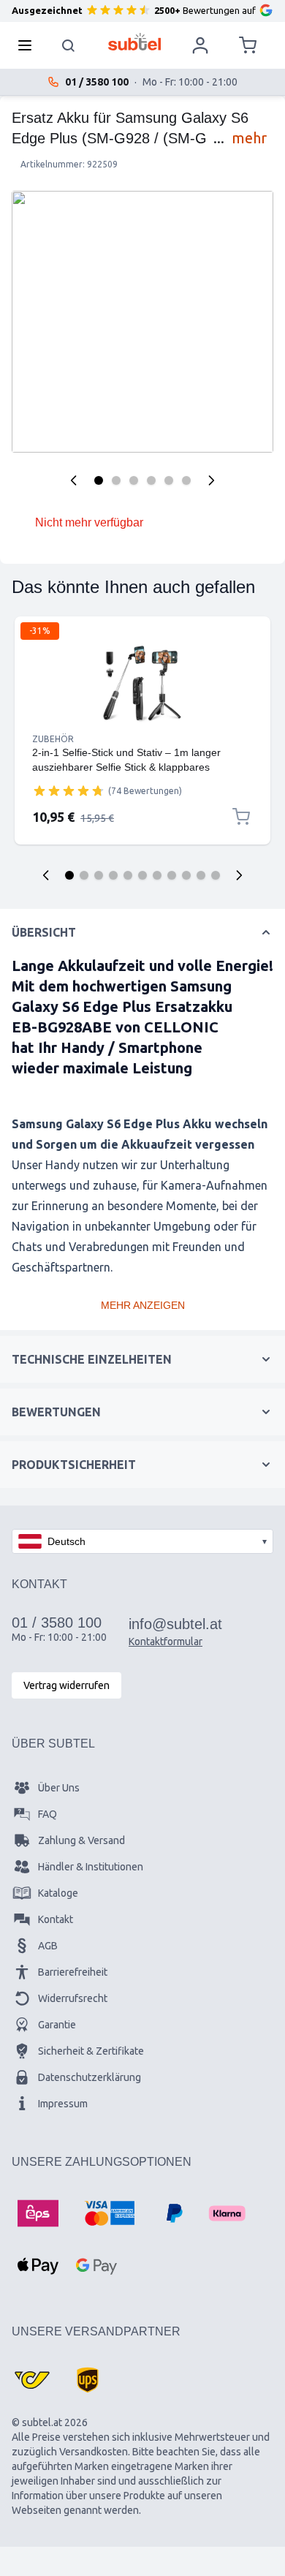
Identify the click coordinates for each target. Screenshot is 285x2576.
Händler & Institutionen (91, 1867)
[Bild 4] (151, 480)
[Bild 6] (186, 480)
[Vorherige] (74, 480)
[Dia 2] (84, 875)
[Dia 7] (157, 875)
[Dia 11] (216, 875)
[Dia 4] (113, 875)
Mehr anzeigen (143, 1305)
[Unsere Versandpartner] (32, 2380)
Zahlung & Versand (81, 1840)
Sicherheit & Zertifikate (91, 2051)
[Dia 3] (99, 875)
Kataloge (58, 1893)
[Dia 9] (186, 875)
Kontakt (56, 1919)
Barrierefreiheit (73, 1972)
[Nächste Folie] (239, 875)
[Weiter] (211, 480)
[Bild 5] (169, 480)
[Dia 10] (201, 875)
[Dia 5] (128, 875)
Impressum (63, 2104)
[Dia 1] (69, 875)
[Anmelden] (200, 45)
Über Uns (59, 1788)
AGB (48, 1946)
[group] (69, 790)
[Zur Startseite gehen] (135, 42)
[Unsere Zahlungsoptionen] (38, 2213)
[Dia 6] (142, 875)
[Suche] (69, 45)
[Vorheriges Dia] (46, 875)
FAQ (47, 1814)
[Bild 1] (99, 480)
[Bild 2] (116, 480)
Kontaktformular (166, 1642)
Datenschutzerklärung (90, 2077)
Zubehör (53, 739)
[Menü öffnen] (29, 45)
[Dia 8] (172, 875)
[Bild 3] (134, 480)
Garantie (57, 2025)
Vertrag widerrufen (66, 1685)
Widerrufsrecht (73, 1998)
